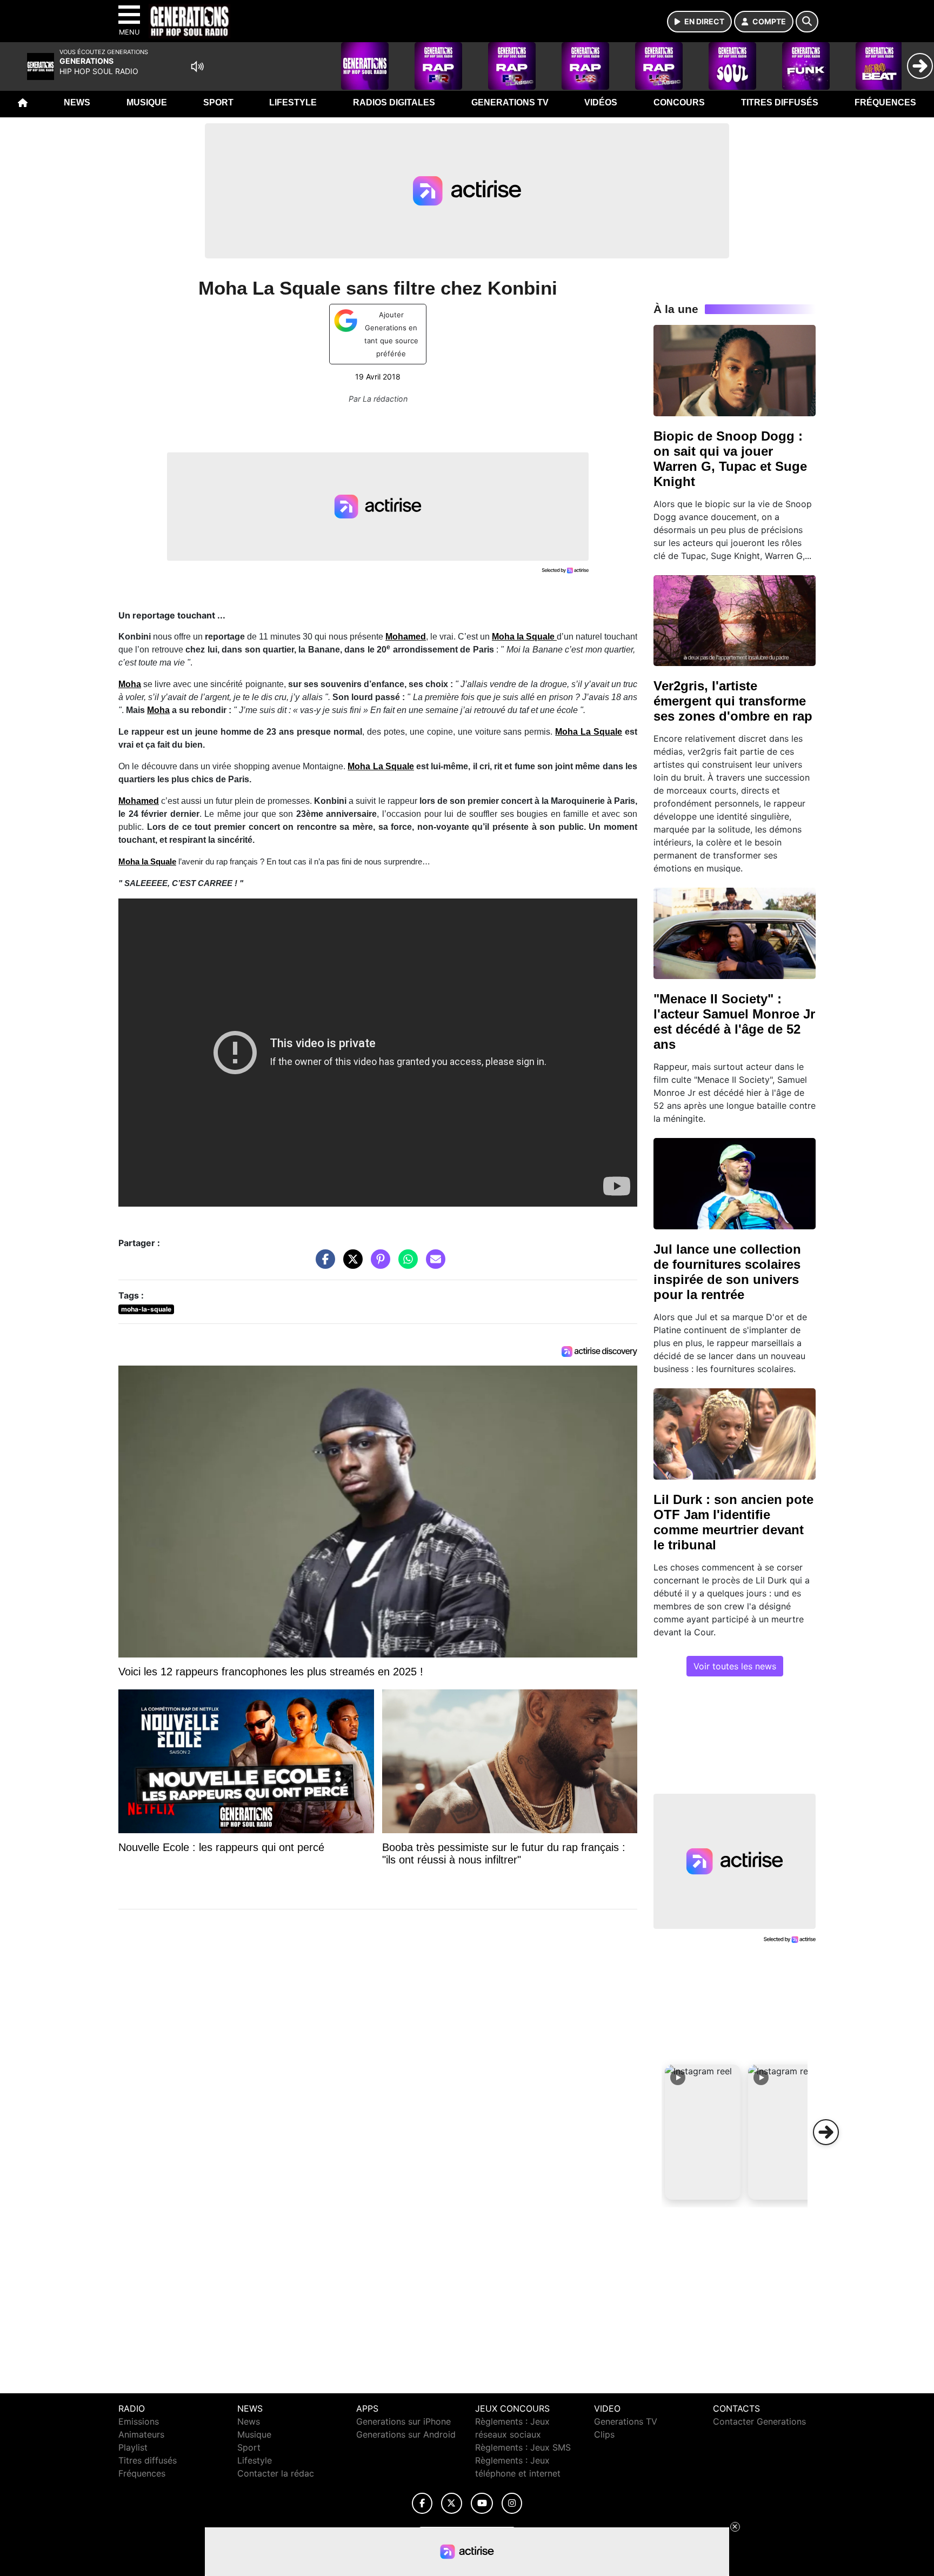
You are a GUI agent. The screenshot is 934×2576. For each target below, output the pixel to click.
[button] (703, 2132)
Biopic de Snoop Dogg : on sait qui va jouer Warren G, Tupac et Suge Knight (730, 459)
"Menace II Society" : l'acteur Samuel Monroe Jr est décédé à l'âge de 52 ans (734, 1021)
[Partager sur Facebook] (323, 1264)
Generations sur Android (406, 2434)
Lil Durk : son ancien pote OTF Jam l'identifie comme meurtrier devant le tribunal (733, 1522)
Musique (147, 102)
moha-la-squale (146, 1309)
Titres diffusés (780, 102)
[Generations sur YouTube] (482, 2503)
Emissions (139, 2421)
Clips (604, 2434)
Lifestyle (293, 102)
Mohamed (406, 637)
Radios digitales (394, 102)
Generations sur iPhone (403, 2421)
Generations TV (510, 102)
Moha (158, 710)
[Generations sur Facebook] (422, 2503)
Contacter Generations (759, 2421)
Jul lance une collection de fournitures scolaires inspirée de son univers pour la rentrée (727, 1272)
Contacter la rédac (276, 2473)
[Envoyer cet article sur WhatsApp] (405, 1264)
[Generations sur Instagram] (512, 2503)
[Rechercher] (807, 22)
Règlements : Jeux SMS (523, 2447)
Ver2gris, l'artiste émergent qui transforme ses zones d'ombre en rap (733, 701)
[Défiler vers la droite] (826, 2132)
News (77, 102)
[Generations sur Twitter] (452, 2503)
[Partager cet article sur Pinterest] (378, 1264)
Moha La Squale (589, 732)
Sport (218, 102)
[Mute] (197, 66)
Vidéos (601, 102)
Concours (679, 102)
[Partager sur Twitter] (350, 1264)
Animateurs (141, 2434)
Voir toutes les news (735, 1666)
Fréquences (885, 102)
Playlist (133, 2447)
